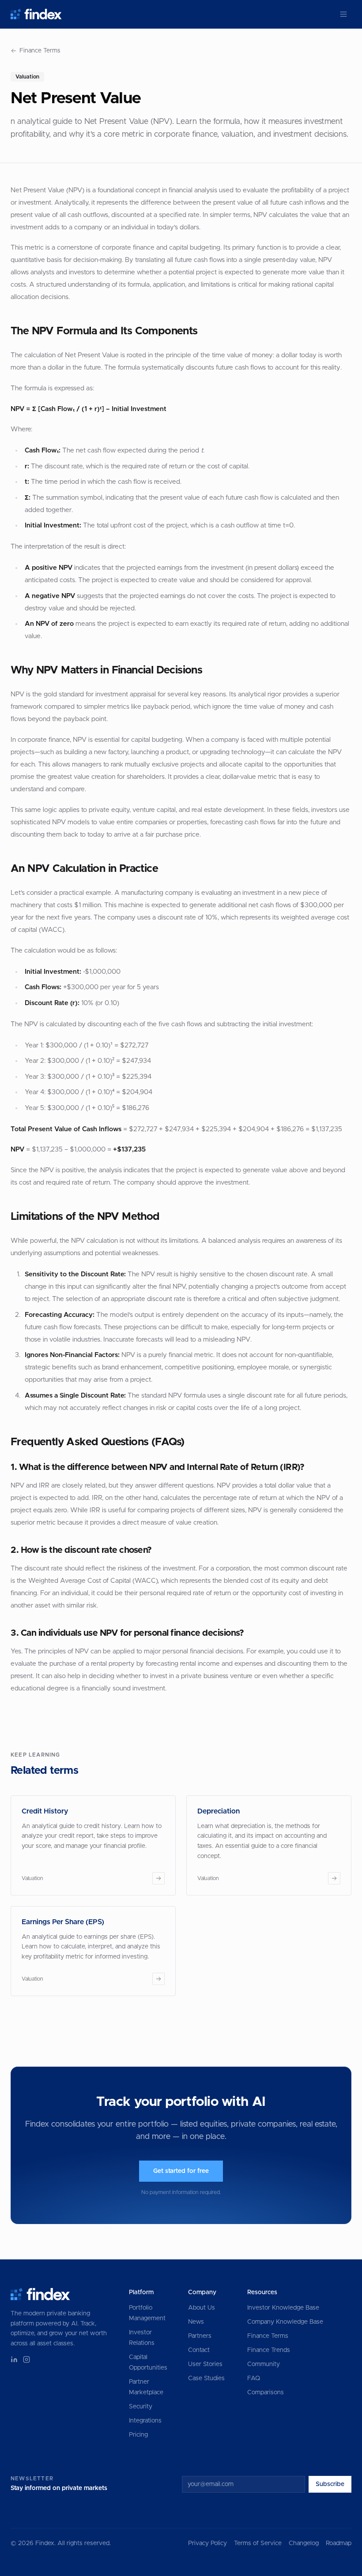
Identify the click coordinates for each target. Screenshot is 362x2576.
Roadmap (339, 2543)
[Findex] (36, 14)
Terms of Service (258, 2543)
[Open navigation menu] (343, 14)
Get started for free (181, 2171)
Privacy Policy (207, 2543)
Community (264, 2364)
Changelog (304, 2543)
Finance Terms (40, 51)
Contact (199, 2350)
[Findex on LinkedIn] (14, 2359)
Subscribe (330, 2484)
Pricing (138, 2435)
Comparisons (266, 2393)
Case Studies (206, 2378)
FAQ (254, 2378)
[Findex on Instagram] (26, 2359)
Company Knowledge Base (285, 2322)
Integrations (145, 2421)
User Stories (205, 2364)
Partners (200, 2336)
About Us (202, 2308)
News (196, 2322)
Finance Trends (269, 2350)
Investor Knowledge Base (283, 2308)
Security (141, 2407)
